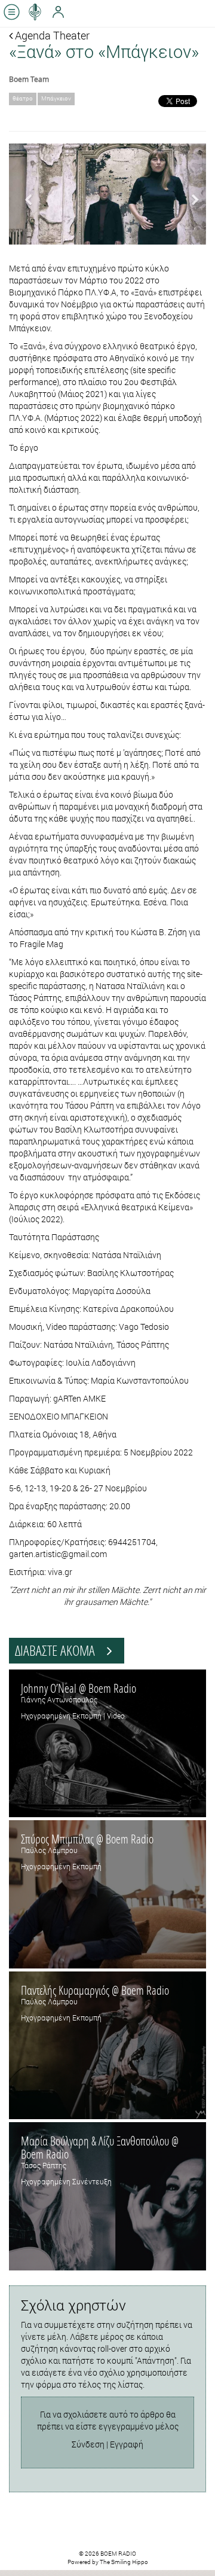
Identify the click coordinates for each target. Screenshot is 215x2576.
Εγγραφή (127, 2444)
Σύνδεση (88, 2444)
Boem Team (29, 79)
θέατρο (23, 98)
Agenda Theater (51, 35)
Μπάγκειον (56, 98)
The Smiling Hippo (124, 2562)
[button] (24, 194)
